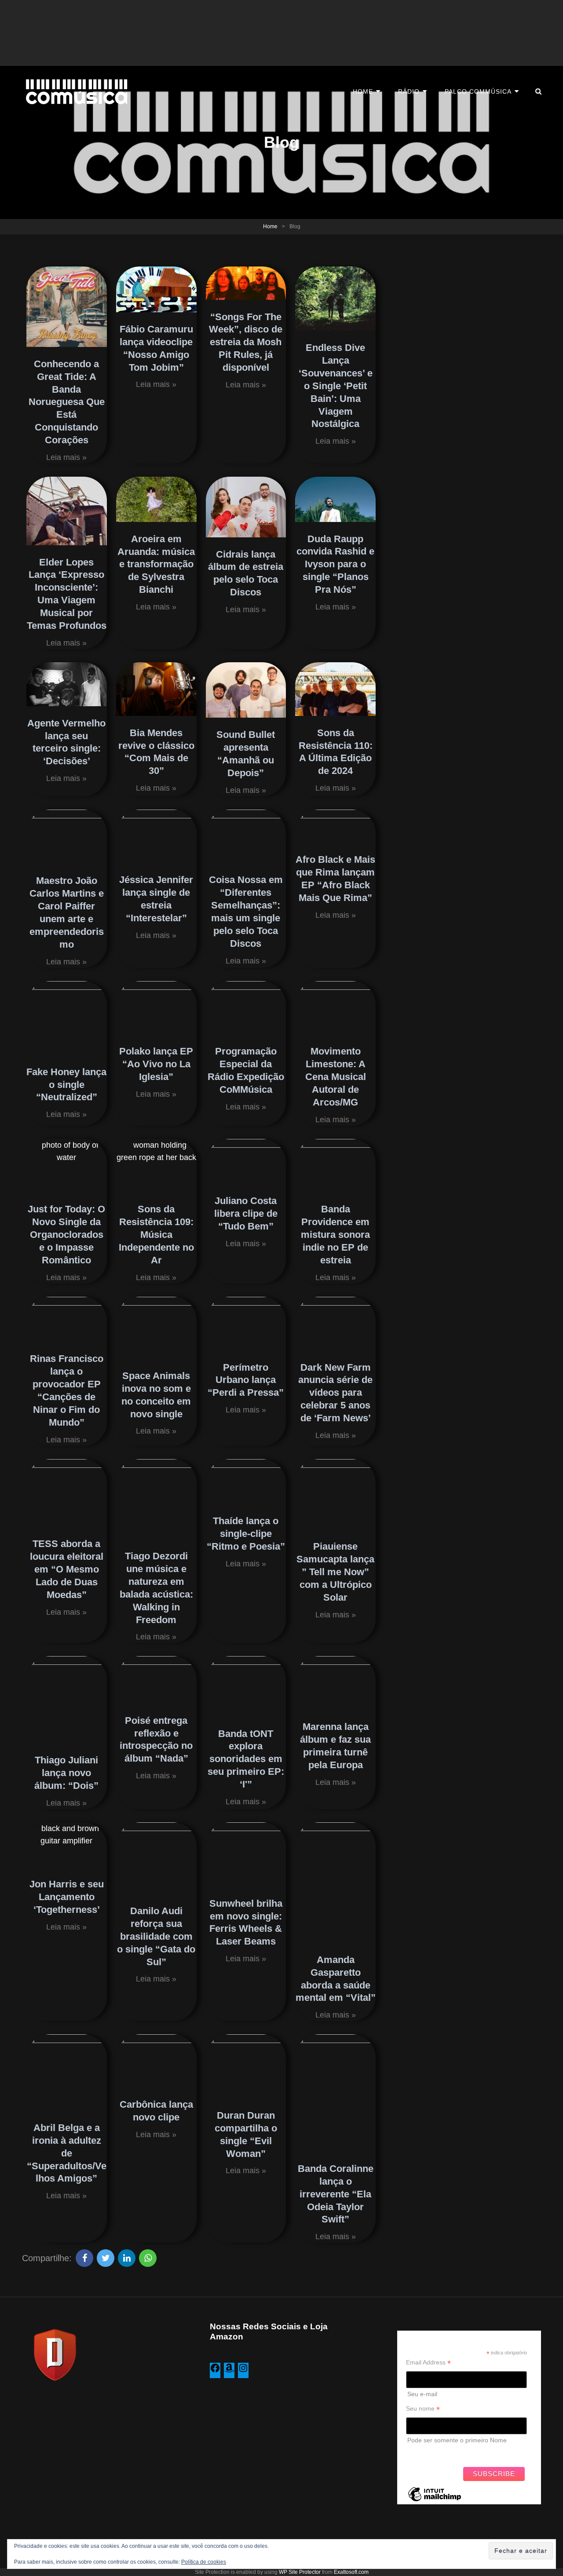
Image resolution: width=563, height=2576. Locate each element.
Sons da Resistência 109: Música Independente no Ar (156, 1235)
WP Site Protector (300, 2572)
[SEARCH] (539, 91)
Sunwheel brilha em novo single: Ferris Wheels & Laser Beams (246, 1923)
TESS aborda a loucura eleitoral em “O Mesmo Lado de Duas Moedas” (67, 1569)
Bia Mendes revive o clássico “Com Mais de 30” (156, 752)
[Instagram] (243, 2371)
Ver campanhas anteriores (443, 2452)
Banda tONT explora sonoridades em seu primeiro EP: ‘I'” (246, 1759)
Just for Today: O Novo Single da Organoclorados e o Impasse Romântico (66, 1235)
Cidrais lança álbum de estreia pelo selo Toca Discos (246, 573)
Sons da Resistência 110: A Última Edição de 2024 (336, 752)
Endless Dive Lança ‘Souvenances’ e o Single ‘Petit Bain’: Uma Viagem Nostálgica (336, 386)
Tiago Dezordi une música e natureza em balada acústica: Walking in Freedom (156, 1588)
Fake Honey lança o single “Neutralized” (66, 1085)
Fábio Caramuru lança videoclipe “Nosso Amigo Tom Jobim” (156, 348)
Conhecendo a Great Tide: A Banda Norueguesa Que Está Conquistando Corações (67, 402)
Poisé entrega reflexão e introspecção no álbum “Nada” (156, 1740)
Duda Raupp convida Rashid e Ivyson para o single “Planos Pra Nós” (335, 564)
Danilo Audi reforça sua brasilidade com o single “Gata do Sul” (156, 1936)
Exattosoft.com (351, 2572)
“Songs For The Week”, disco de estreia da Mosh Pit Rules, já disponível (246, 342)
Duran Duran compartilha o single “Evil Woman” (246, 2135)
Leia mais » (66, 457)
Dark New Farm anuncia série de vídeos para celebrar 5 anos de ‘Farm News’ (335, 1393)
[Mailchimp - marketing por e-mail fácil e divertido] (435, 2501)
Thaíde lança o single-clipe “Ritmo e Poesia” (246, 1534)
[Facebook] (215, 2371)
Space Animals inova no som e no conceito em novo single (156, 1395)
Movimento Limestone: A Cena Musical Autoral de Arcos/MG (336, 1077)
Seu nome (423, 2409)
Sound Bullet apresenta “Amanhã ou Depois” (246, 754)
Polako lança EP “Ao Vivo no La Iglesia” (156, 1064)
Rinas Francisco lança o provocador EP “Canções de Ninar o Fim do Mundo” (67, 1390)
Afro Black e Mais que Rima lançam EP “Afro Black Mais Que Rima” (335, 879)
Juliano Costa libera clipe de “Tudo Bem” (246, 1213)
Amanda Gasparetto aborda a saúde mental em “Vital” (336, 1979)
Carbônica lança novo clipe (156, 2111)
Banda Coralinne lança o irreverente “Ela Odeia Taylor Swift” (336, 2194)
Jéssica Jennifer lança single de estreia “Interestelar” (156, 899)
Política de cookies (204, 2562)
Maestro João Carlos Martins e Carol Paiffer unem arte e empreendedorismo (67, 912)
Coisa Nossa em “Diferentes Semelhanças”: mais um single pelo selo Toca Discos (246, 911)
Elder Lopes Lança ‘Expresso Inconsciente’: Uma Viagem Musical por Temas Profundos (67, 594)
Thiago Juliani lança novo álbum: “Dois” (66, 1773)
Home (363, 91)
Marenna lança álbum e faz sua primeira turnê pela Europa (335, 1746)
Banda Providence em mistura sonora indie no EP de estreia (335, 1235)
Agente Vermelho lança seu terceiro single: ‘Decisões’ (66, 742)
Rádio (409, 91)
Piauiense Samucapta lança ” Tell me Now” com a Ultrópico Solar (335, 1572)
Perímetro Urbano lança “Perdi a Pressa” (246, 1380)
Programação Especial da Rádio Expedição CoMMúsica (246, 1070)
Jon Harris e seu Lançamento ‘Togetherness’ (67, 1897)
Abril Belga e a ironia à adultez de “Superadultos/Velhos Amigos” (67, 2153)
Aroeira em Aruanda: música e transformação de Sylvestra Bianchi (156, 564)
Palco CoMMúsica (478, 91)
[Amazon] (229, 2371)
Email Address (428, 2363)
